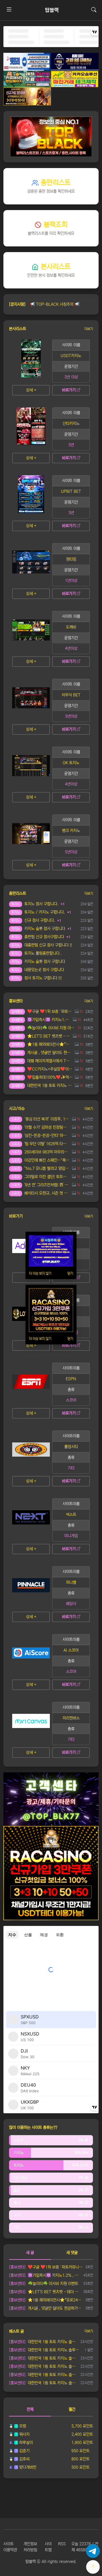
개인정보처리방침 (30, 2547)
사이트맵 (48, 2547)
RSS (62, 2544)
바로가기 (69, 390)
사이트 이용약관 (10, 2547)
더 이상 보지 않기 (40, 1273)
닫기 (70, 1273)
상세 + (31, 390)
